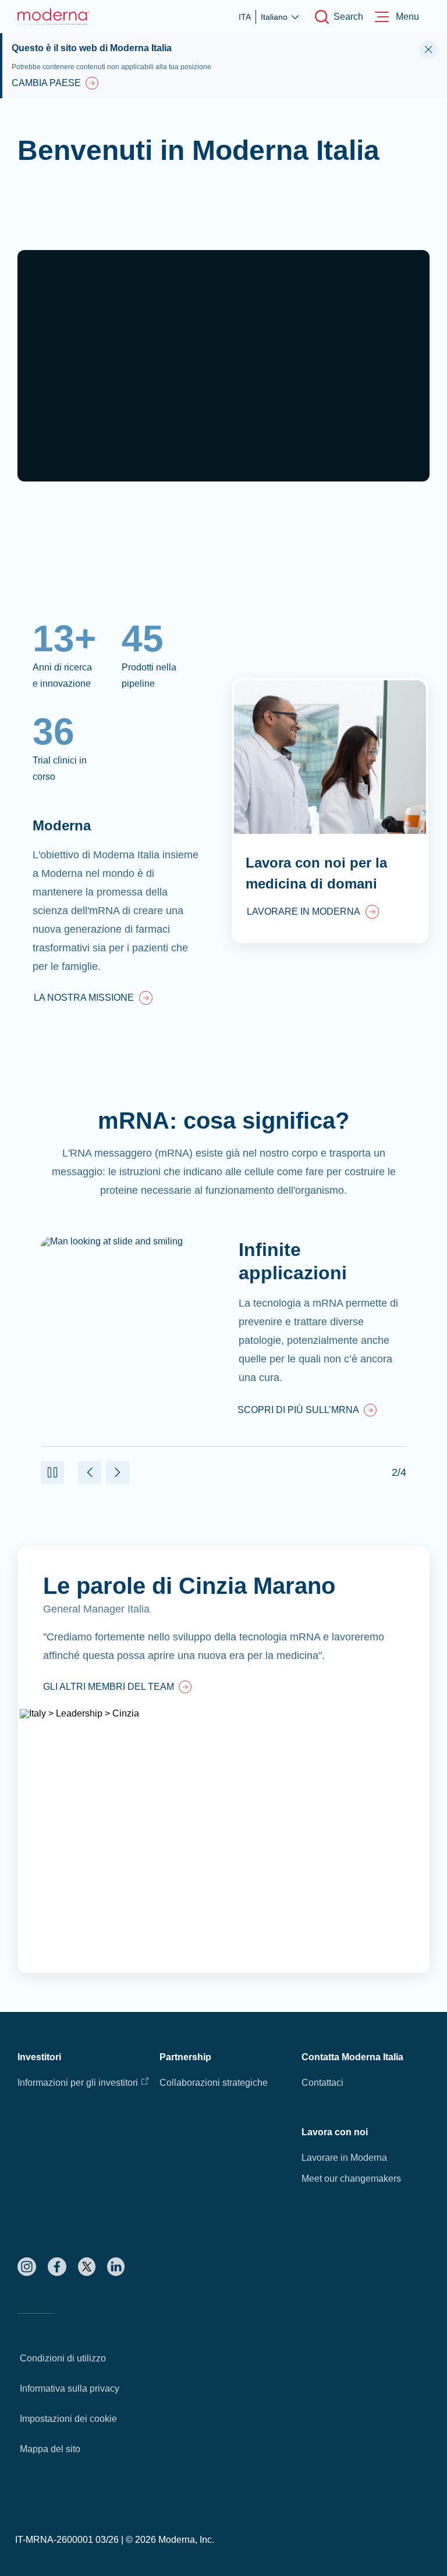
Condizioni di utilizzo (63, 2358)
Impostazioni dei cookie (68, 2419)
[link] (93, 999)
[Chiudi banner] (428, 49)
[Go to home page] (54, 17)
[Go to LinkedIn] (116, 2267)
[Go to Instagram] (27, 2267)
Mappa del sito (50, 2449)
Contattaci (322, 2083)
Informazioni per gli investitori (78, 2083)
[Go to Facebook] (57, 2267)
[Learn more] (223, 1760)
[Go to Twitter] (87, 2267)
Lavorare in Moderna (344, 2158)
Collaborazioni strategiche (214, 2083)
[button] (52, 1472)
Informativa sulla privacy (70, 2388)
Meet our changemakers (351, 2179)
